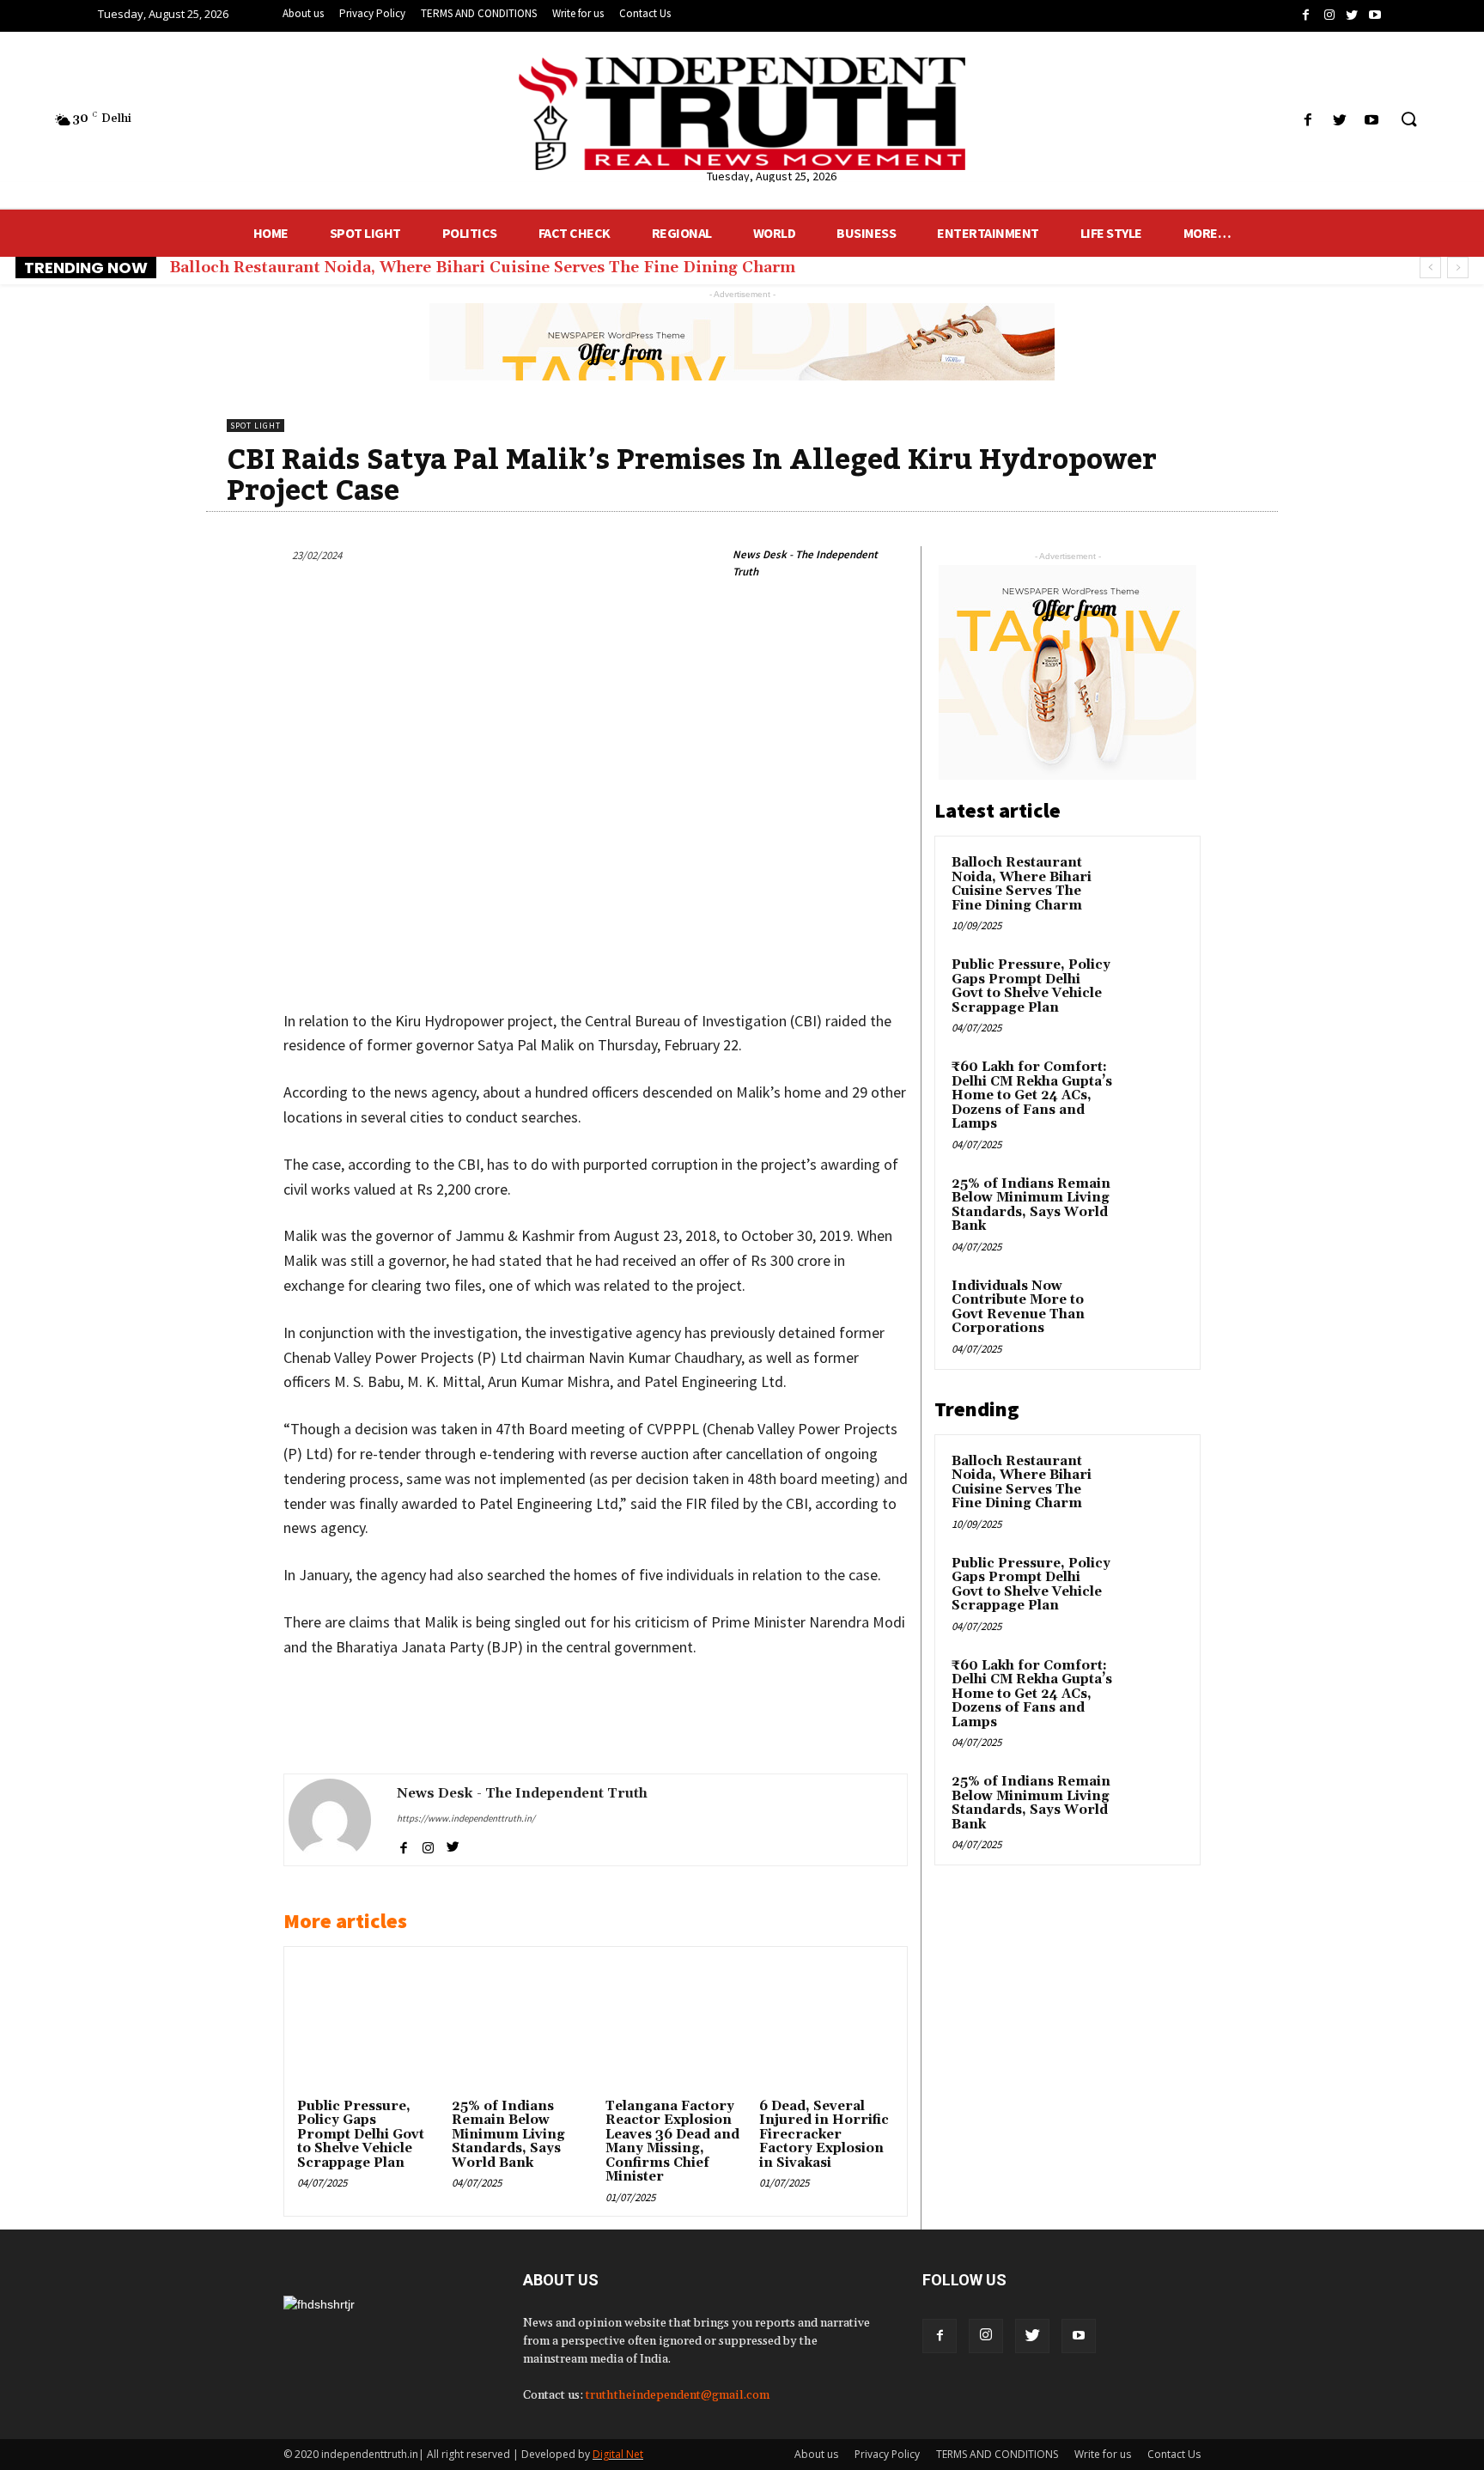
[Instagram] (986, 2336)
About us (816, 2454)
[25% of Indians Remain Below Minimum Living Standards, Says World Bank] (519, 2027)
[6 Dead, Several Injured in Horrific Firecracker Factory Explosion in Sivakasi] (826, 2027)
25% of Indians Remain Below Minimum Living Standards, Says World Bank (508, 2135)
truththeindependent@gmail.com (678, 2395)
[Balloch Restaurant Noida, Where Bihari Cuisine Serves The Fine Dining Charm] (1153, 883)
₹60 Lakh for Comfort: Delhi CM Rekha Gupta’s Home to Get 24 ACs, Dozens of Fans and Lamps (1032, 1095)
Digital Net (618, 2454)
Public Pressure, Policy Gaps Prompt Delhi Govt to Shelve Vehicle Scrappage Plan (361, 2135)
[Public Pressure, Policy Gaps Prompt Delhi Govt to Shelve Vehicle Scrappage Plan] (364, 2027)
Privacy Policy (887, 2454)
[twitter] (453, 1845)
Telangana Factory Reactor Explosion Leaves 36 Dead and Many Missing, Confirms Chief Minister (672, 2142)
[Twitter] (1032, 2336)
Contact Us (1174, 2454)
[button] (1408, 120)
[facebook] (403, 1845)
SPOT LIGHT (255, 426)
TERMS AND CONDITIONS (997, 2454)
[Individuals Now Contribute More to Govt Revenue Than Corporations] (1153, 1306)
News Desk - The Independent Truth (805, 563)
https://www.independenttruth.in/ (466, 1818)
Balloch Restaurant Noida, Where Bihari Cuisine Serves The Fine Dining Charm (482, 268)
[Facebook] (940, 2336)
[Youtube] (1079, 2336)
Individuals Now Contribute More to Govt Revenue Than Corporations (1018, 1308)
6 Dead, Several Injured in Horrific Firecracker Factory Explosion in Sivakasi (824, 2135)
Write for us (1103, 2454)
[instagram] (428, 1845)
